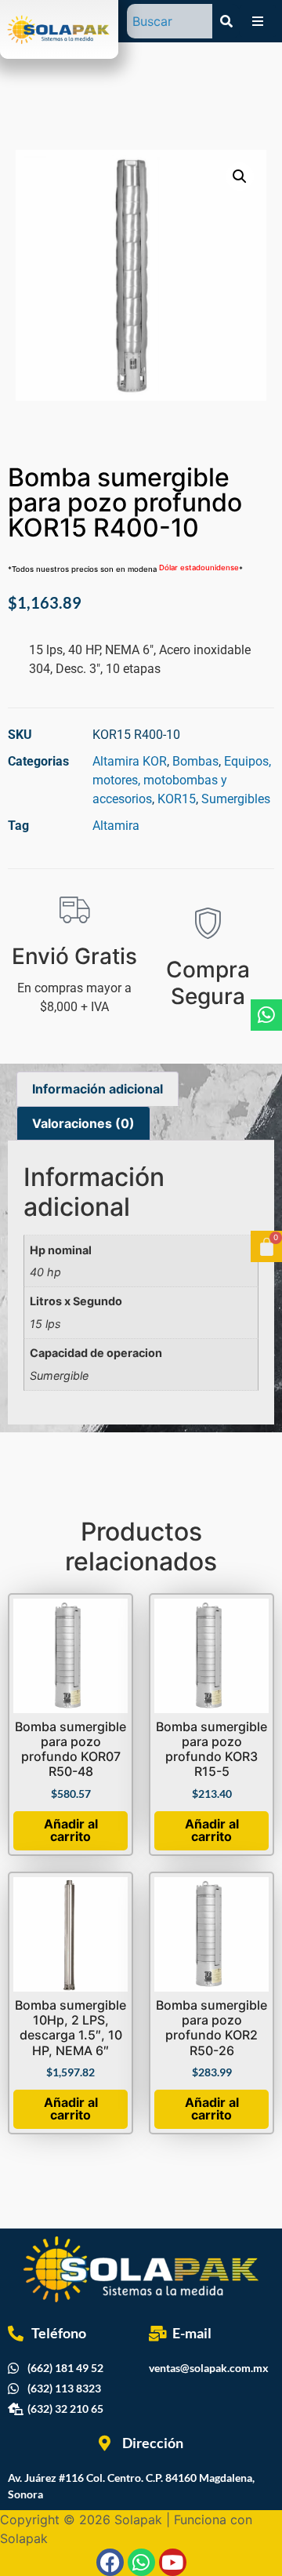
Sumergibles (236, 799)
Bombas (195, 761)
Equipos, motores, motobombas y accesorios (182, 780)
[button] (240, 176)
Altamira (116, 826)
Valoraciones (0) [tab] (83, 1123)
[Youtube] (173, 2562)
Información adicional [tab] (98, 1089)
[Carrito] (266, 1246)
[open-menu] (258, 21)
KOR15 (177, 799)
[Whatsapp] (266, 1015)
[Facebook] (110, 2562)
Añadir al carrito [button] (71, 1830)
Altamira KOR (130, 761)
